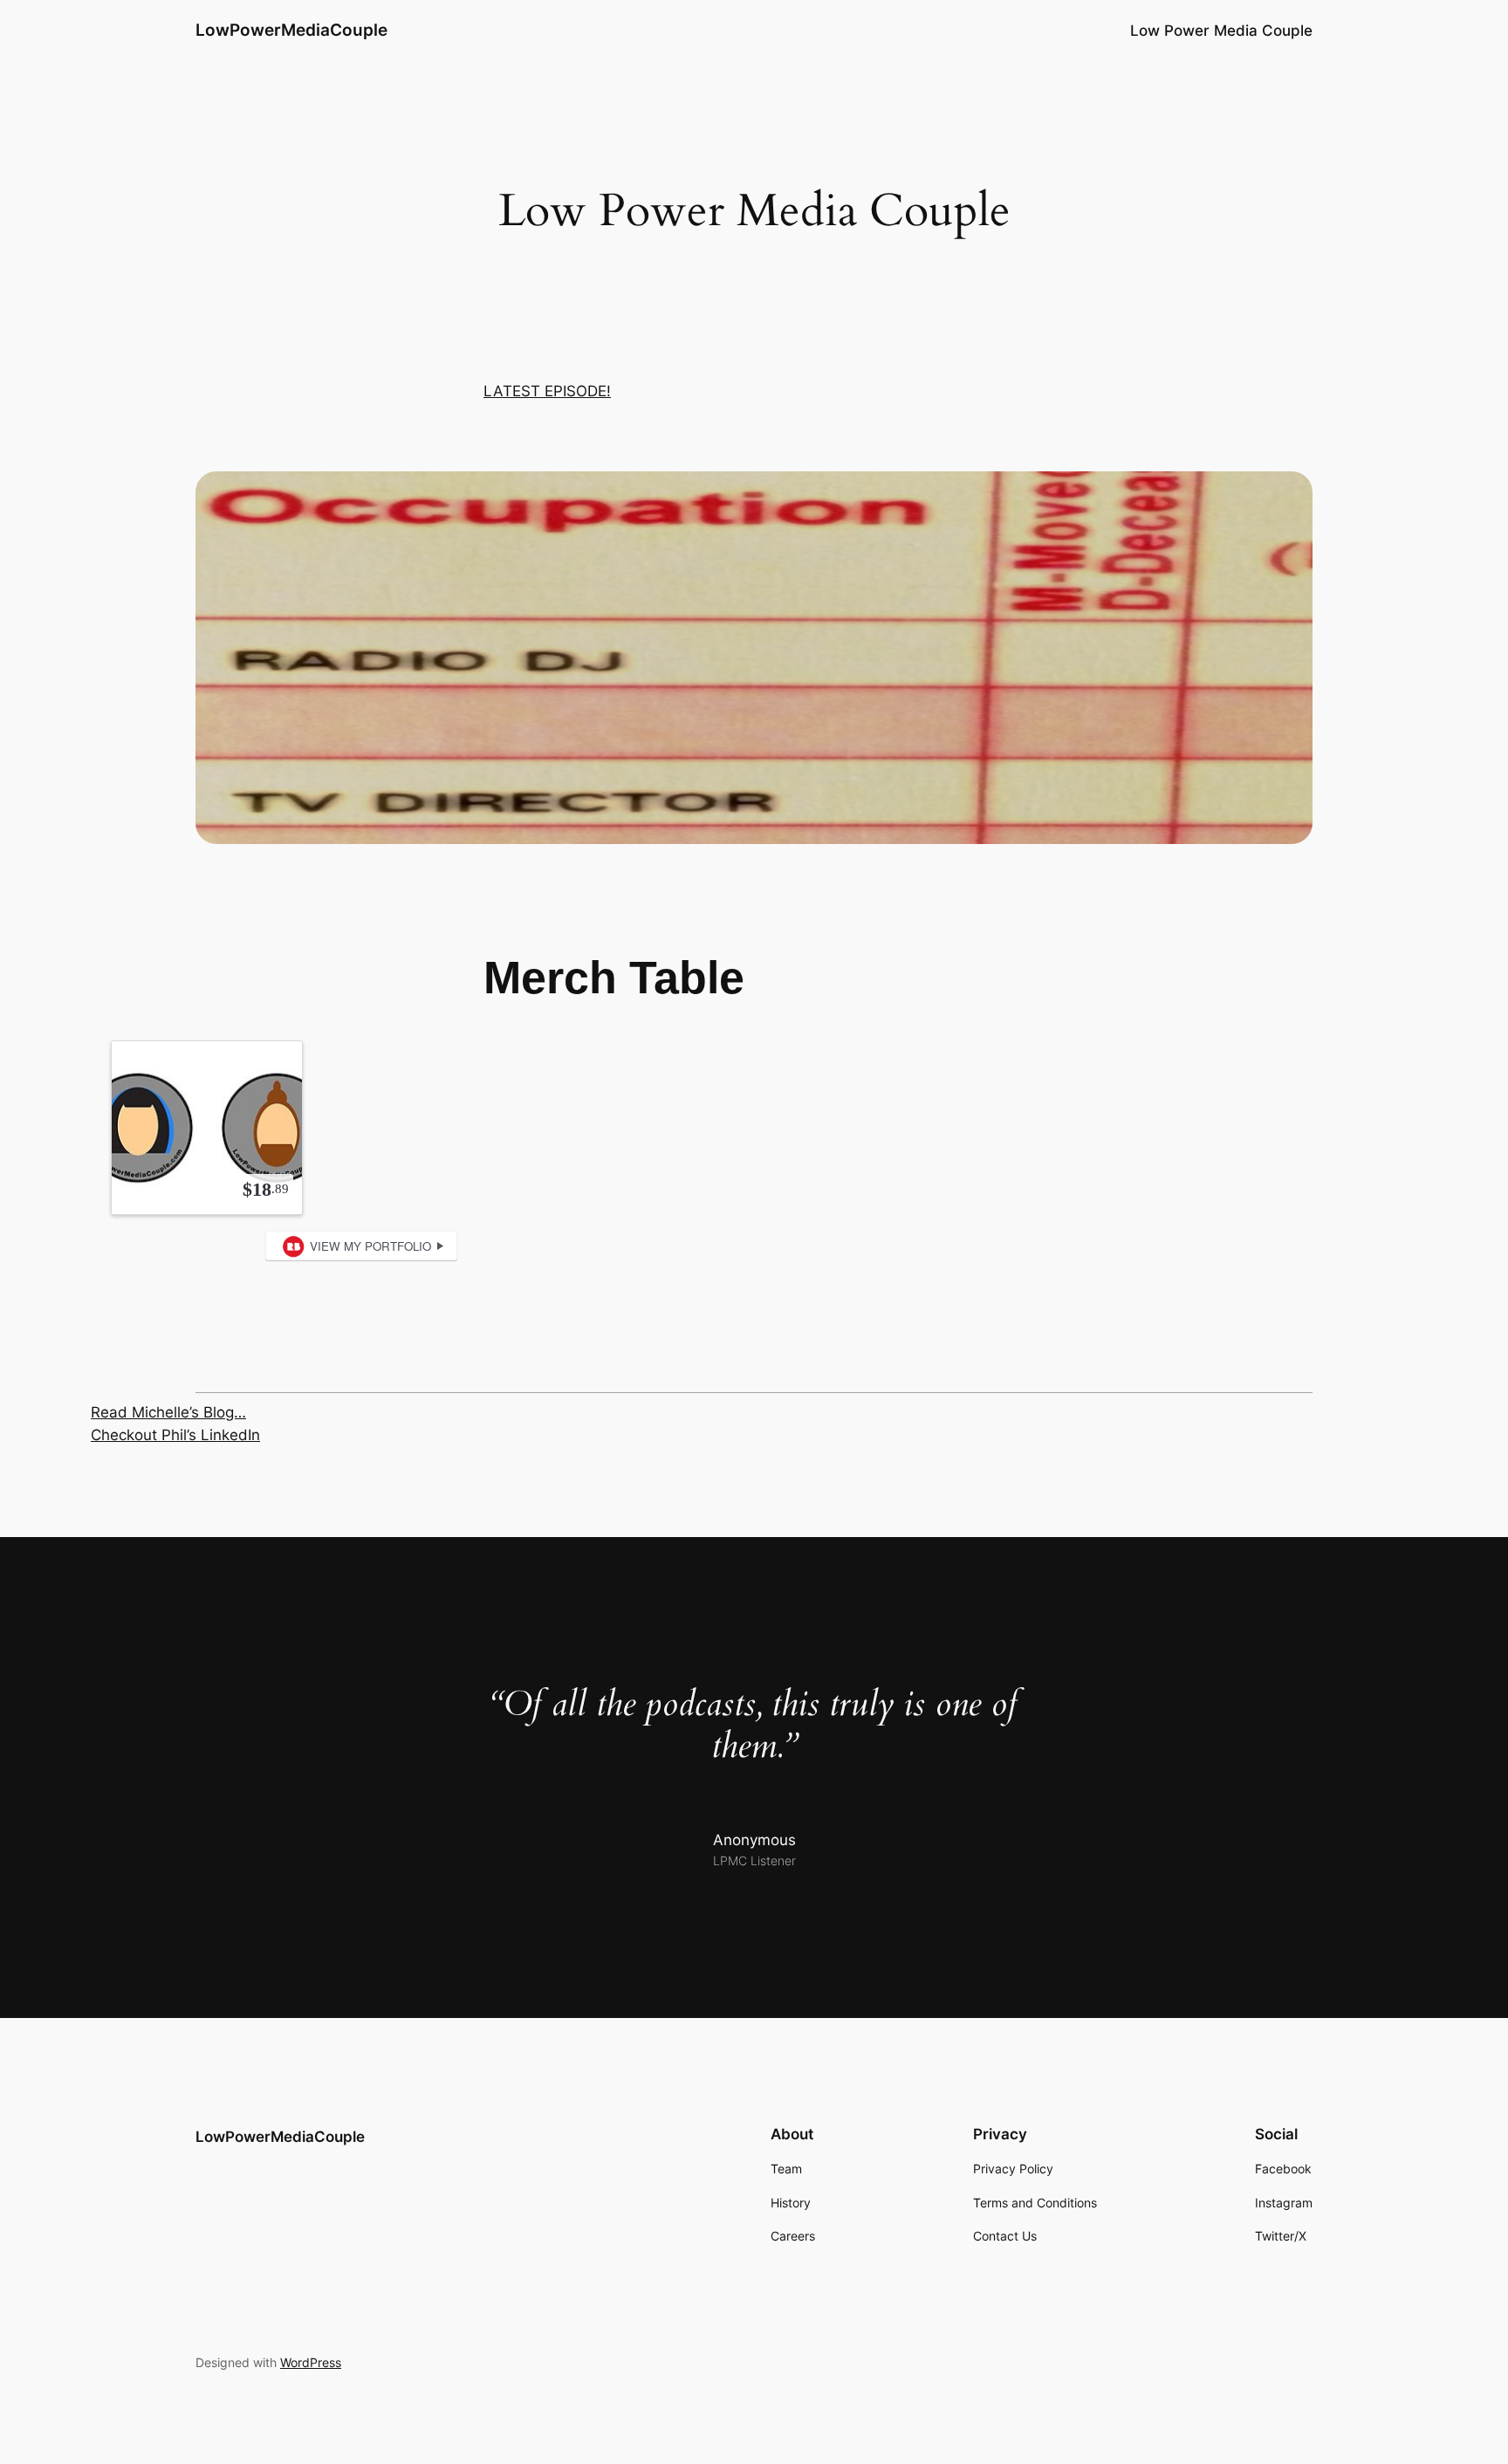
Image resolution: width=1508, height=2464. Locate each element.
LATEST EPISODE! (547, 391)
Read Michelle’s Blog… (168, 1412)
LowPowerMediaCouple (291, 30)
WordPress (311, 2362)
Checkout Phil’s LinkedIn (175, 1435)
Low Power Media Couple (1221, 31)
